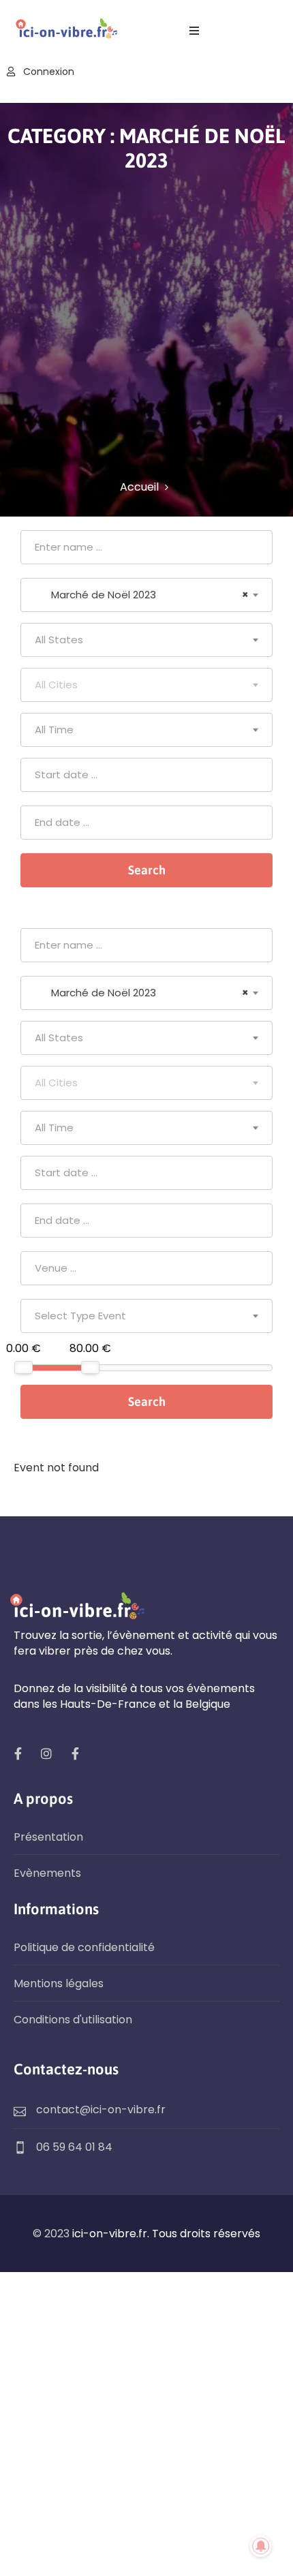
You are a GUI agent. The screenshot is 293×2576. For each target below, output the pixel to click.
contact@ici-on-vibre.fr (101, 2110)
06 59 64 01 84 (74, 2147)
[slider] (24, 1367)
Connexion (47, 72)
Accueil (139, 487)
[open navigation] (194, 31)
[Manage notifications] (261, 2546)
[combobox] (146, 595)
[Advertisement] (146, 326)
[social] (18, 1753)
